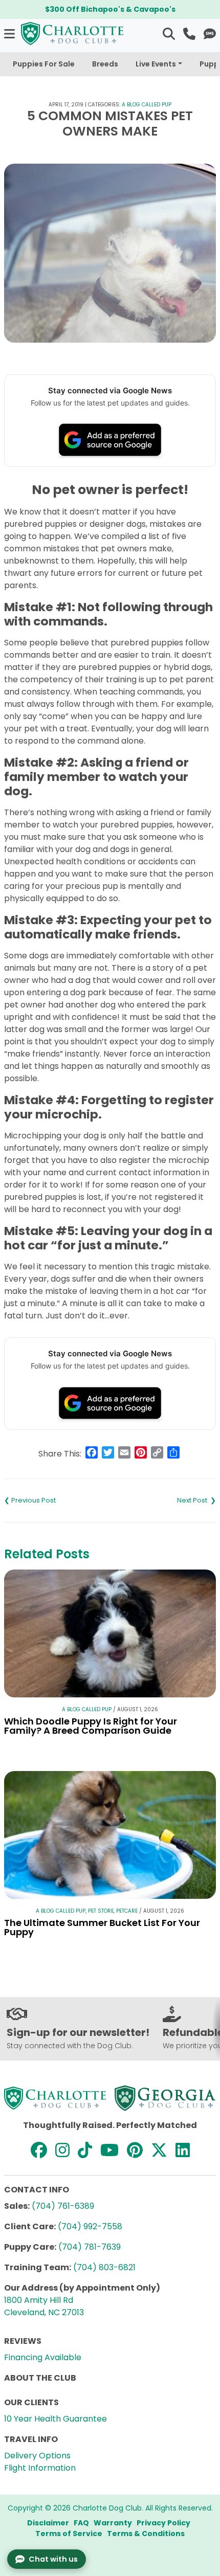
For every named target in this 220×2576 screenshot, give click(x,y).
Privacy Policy (163, 2523)
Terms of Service (69, 2534)
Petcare (127, 1911)
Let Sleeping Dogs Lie (57, 1500)
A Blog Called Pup (147, 105)
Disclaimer (48, 2523)
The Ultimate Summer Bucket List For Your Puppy (102, 1927)
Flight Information (40, 2468)
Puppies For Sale (44, 64)
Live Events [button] (156, 64)
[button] (10, 33)
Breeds (105, 64)
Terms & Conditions (146, 2534)
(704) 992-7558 (90, 2226)
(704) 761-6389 (63, 2206)
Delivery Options (37, 2456)
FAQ (81, 2523)
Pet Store (101, 1911)
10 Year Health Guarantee (56, 2419)
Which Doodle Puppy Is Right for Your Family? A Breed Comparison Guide (91, 1726)
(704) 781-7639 (90, 2247)
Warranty (113, 2523)
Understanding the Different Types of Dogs (163, 1500)
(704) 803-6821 (104, 2267)
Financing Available (43, 2357)
